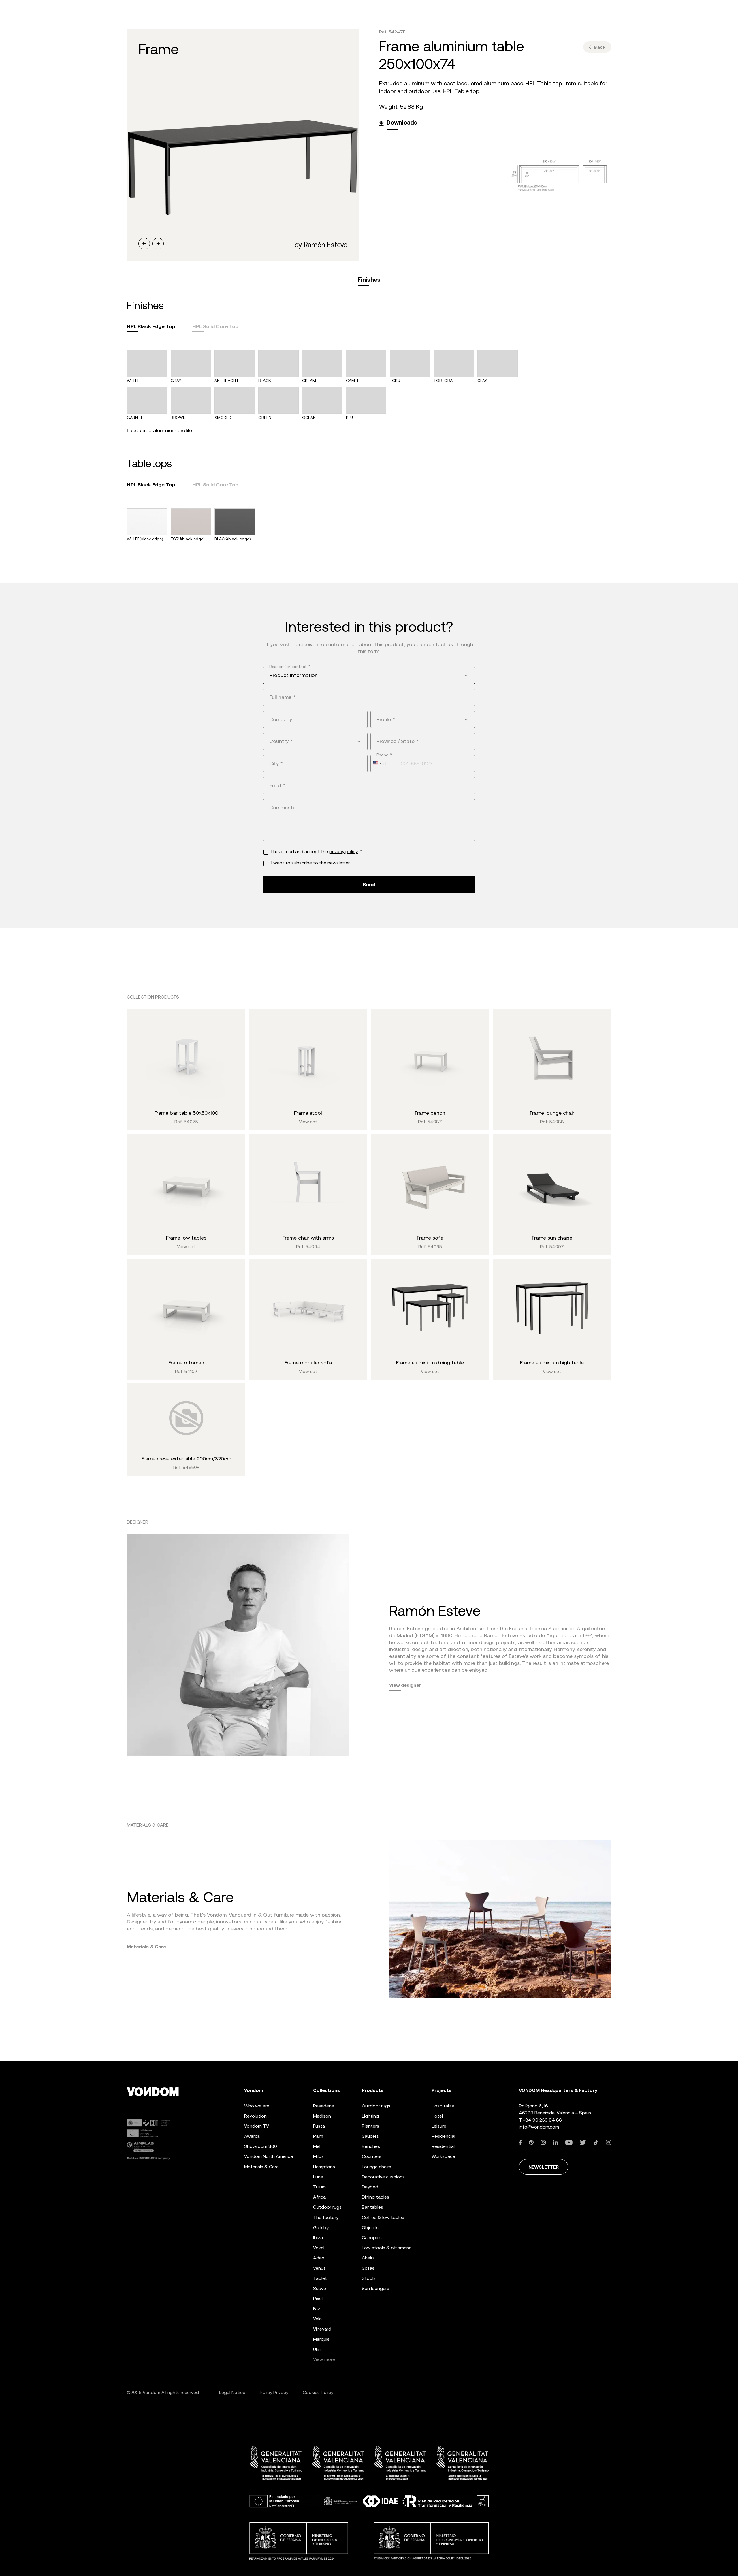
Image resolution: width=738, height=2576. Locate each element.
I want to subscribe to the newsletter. (311, 863)
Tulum (319, 2187)
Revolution (255, 2116)
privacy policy (343, 852)
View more (324, 2359)
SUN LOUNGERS (375, 2288)
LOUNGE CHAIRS (376, 2167)
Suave (320, 2288)
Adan (319, 2258)
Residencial (443, 2136)
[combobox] (369, 675)
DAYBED (370, 2187)
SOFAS (368, 2268)
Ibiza (318, 2238)
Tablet (320, 2278)
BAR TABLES (372, 2207)
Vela (317, 2319)
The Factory (326, 2217)
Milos (318, 2156)
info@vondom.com (539, 2127)
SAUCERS (370, 2136)
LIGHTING (370, 2116)
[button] (144, 244)
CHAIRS (368, 2258)
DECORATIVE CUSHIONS (383, 2177)
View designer (405, 1685)
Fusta (319, 2126)
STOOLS (369, 2278)
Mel (317, 2146)
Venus (319, 2268)
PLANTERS (370, 2126)
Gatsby (321, 2228)
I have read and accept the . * (317, 852)
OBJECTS (370, 2228)
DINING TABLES (375, 2197)
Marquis (321, 2339)
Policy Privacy (274, 2392)
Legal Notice (232, 2392)
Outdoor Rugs (327, 2207)
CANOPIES (372, 2238)
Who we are (257, 2106)
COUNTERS (372, 2156)
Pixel (318, 2298)
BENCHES (371, 2146)
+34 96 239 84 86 (542, 2120)
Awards (252, 2136)
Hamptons (324, 2167)
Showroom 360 (261, 2146)
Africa (319, 2197)
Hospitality (443, 2106)
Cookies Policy (318, 2392)
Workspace (443, 2156)
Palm (318, 2136)
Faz (317, 2309)
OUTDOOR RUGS (376, 2106)
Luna (318, 2177)
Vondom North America (269, 2156)
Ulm (317, 2349)
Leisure (439, 2126)
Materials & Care (146, 1947)
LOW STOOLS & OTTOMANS (387, 2248)
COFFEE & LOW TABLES (383, 2217)
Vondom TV (257, 2126)
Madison (322, 2116)
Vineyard (322, 2329)
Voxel (319, 2248)
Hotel (437, 2116)
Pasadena (324, 2106)
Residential (443, 2146)
